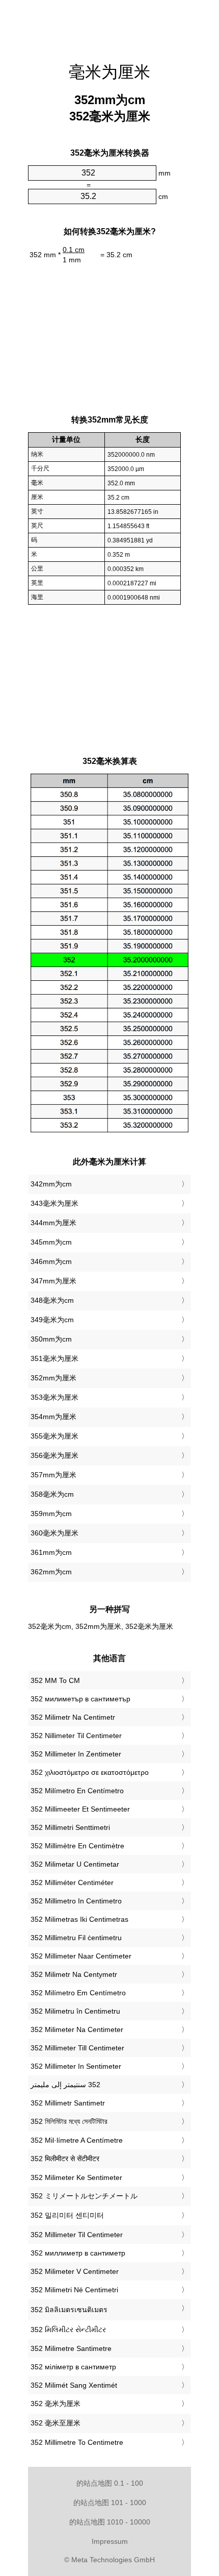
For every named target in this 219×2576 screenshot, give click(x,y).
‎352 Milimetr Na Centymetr (74, 1974)
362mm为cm (51, 1572)
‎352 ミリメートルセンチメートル (84, 2196)
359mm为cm (51, 1514)
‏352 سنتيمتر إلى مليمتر (65, 2085)
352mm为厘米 (53, 1378)
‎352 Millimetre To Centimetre (77, 2442)
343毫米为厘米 (54, 1203)
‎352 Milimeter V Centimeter (75, 2271)
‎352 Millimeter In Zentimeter (76, 1754)
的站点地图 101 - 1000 (110, 2503)
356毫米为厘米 (54, 1455)
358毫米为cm (52, 1494)
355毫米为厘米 (54, 1436)
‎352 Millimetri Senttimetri (70, 1827)
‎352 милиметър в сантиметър (80, 1699)
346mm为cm (51, 1261)
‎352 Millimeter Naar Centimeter (81, 1956)
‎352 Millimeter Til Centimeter (77, 2235)
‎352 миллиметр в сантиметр (78, 2253)
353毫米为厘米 (54, 1397)
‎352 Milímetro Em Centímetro (78, 1993)
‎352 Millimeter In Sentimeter (76, 2066)
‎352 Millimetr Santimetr (68, 2103)
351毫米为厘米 (54, 1358)
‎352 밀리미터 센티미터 (67, 2215)
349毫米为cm (52, 1320)
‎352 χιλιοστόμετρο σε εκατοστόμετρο (90, 1772)
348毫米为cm (52, 1300)
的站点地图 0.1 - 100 (110, 2483)
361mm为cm (51, 1552)
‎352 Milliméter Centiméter (72, 1883)
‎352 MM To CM (55, 1680)
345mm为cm (51, 1242)
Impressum (110, 2541)
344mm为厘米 (53, 1223)
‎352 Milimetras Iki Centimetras (79, 1919)
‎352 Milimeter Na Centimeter (77, 2029)
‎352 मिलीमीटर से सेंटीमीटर (65, 2159)
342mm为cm (51, 1184)
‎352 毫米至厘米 (56, 2423)
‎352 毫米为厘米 (56, 2404)
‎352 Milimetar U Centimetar (75, 1864)
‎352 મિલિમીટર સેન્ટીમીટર (68, 2330)
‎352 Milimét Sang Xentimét (74, 2385)
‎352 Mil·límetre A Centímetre (77, 2140)
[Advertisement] (109, 26)
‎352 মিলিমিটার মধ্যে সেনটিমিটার (69, 2121)
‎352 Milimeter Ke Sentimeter (76, 2177)
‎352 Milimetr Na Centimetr (73, 1717)
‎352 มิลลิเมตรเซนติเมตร (69, 2310)
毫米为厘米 (109, 72)
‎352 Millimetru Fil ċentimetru (76, 1938)
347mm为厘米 (53, 1281)
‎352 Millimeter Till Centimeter (77, 2048)
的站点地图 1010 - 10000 (110, 2522)
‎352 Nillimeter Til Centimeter (76, 1736)
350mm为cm (51, 1339)
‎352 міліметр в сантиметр (73, 2367)
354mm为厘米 (53, 1417)
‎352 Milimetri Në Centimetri (74, 2290)
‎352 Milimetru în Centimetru (75, 2011)
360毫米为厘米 (54, 1533)
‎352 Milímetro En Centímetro (77, 1791)
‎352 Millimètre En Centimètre (77, 1846)
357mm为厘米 (53, 1475)
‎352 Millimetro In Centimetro (76, 1901)
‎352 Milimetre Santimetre (71, 2348)
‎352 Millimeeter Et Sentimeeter (80, 1809)
